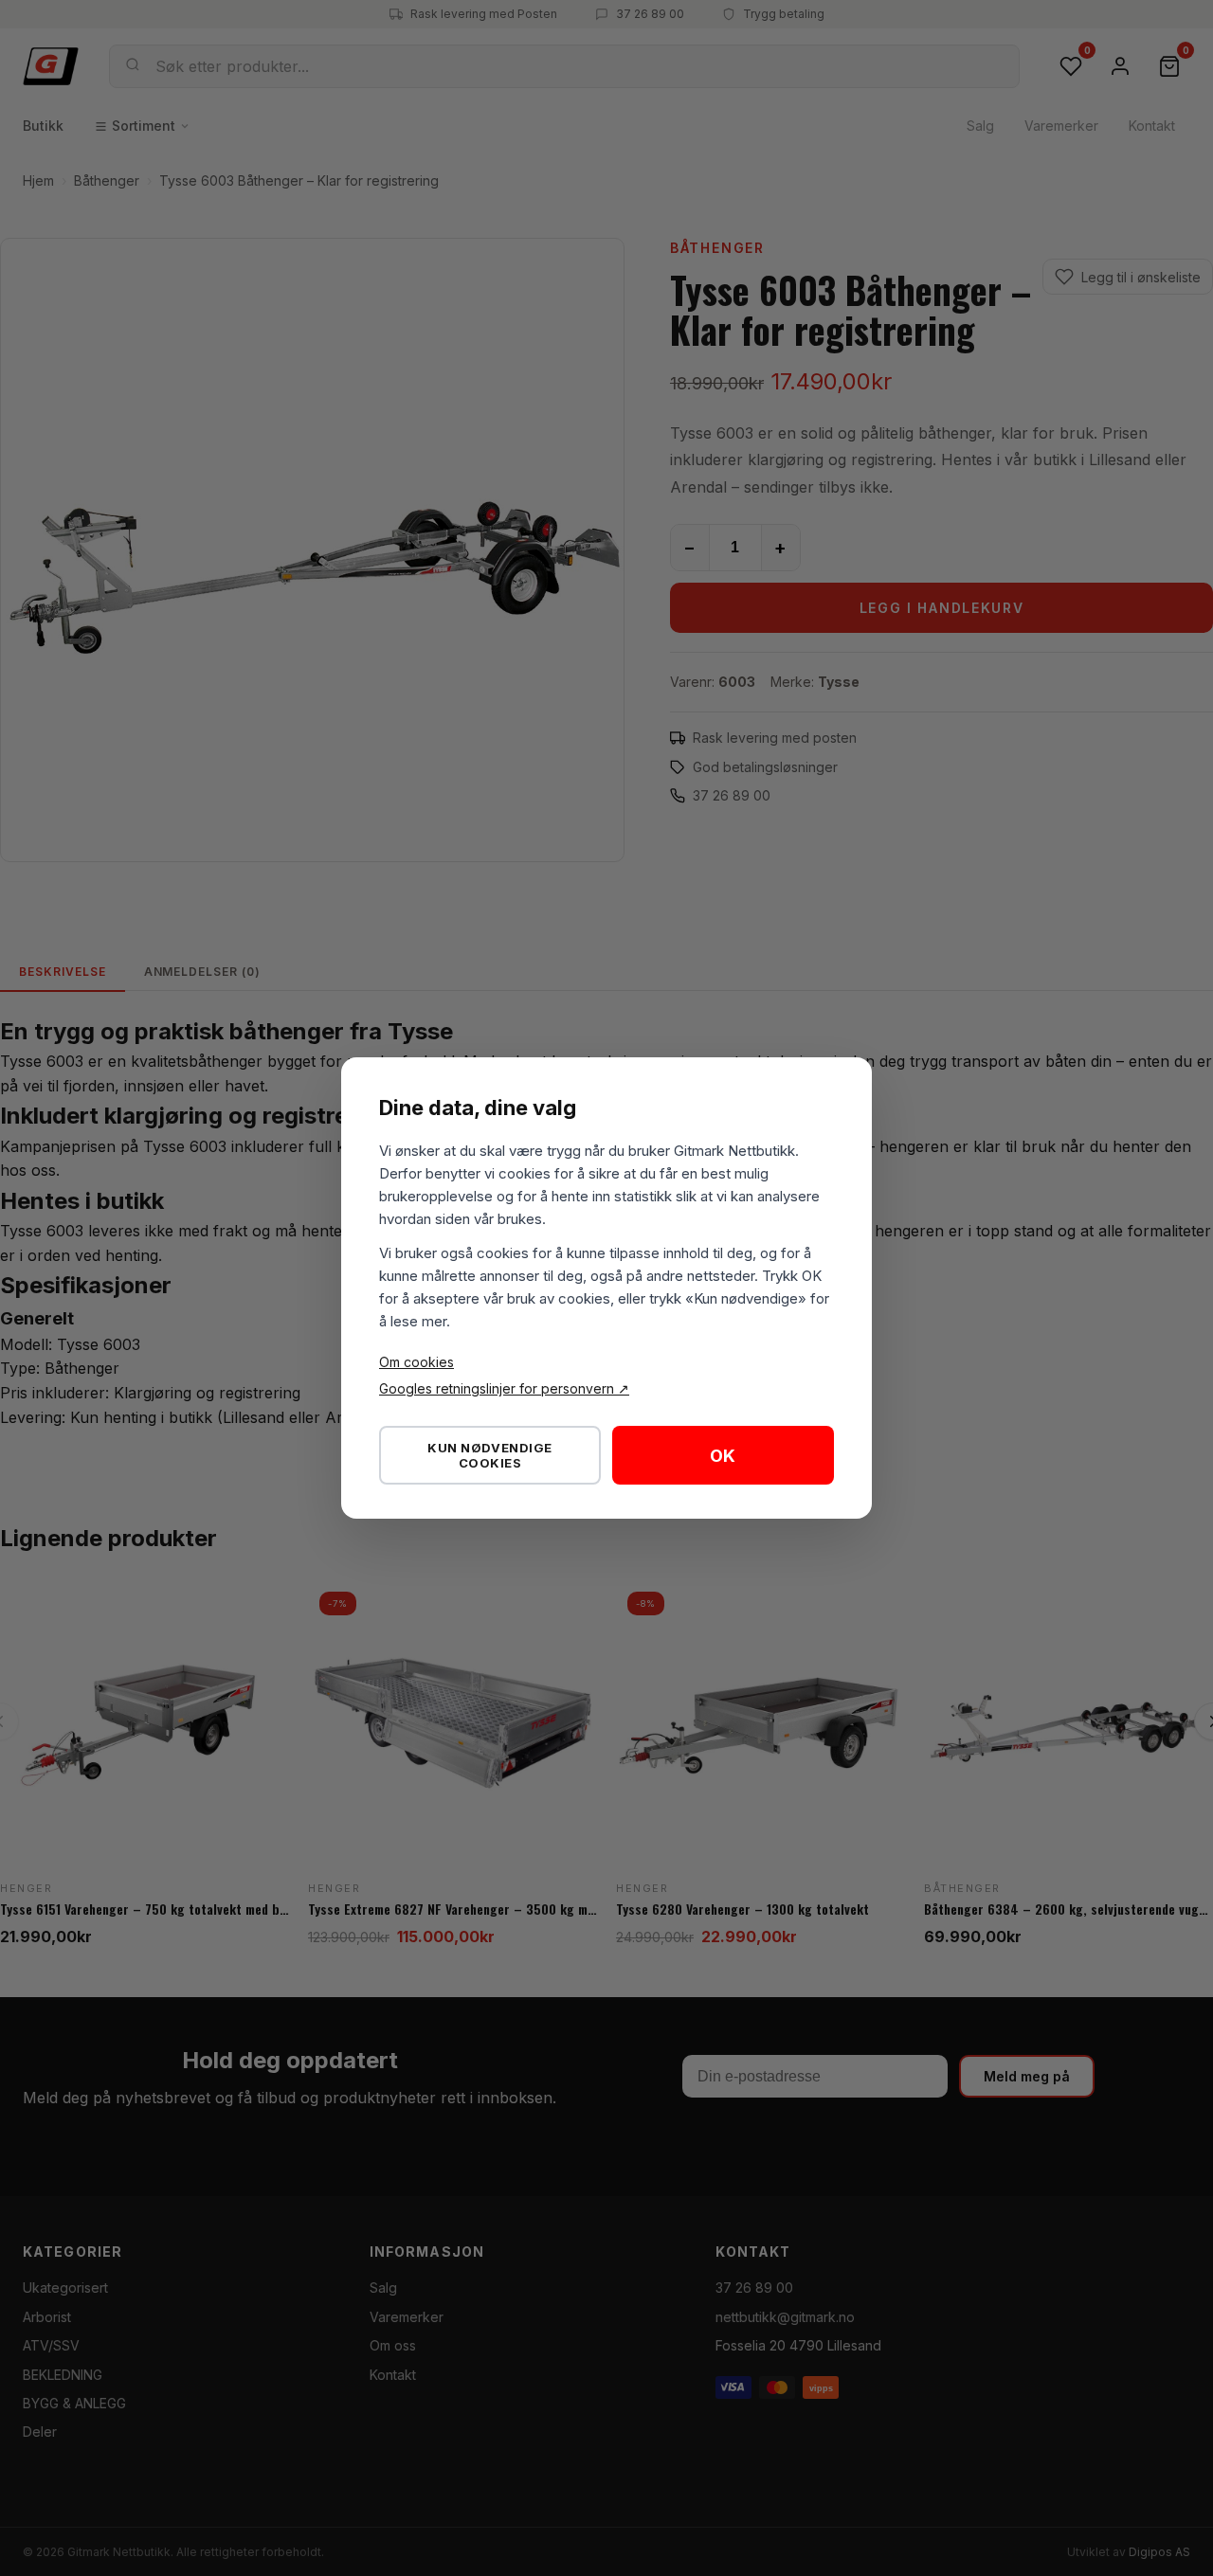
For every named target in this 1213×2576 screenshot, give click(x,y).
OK (723, 1456)
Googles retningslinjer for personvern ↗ (504, 1388)
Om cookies (416, 1362)
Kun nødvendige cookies (489, 1455)
